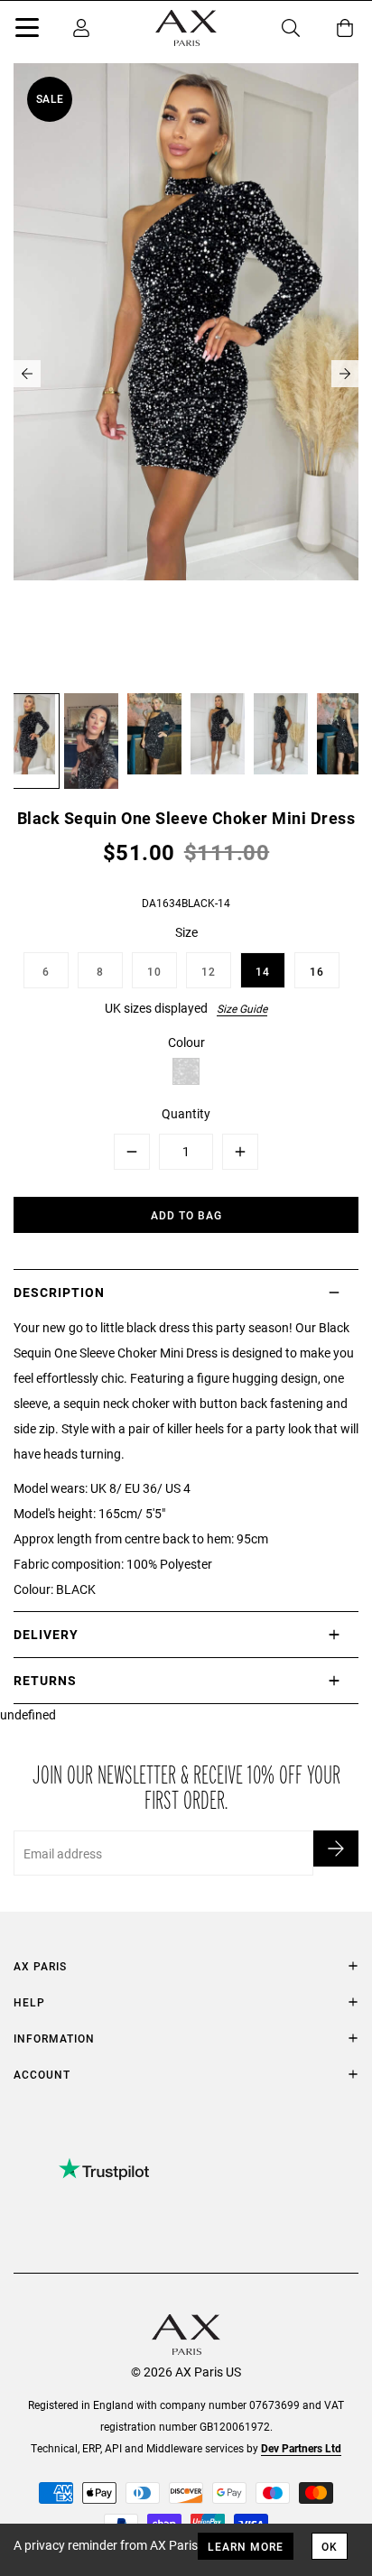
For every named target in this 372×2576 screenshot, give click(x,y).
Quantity (186, 1113)
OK (330, 2546)
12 (209, 971)
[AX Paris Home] (186, 28)
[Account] (81, 28)
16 (317, 971)
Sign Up (336, 1849)
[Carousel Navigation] (186, 374)
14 (263, 971)
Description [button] (59, 1292)
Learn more (246, 2546)
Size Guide (242, 1008)
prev (27, 374)
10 (154, 971)
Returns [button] (45, 1680)
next (345, 374)
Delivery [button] (46, 1634)
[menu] (27, 31)
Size (186, 932)
